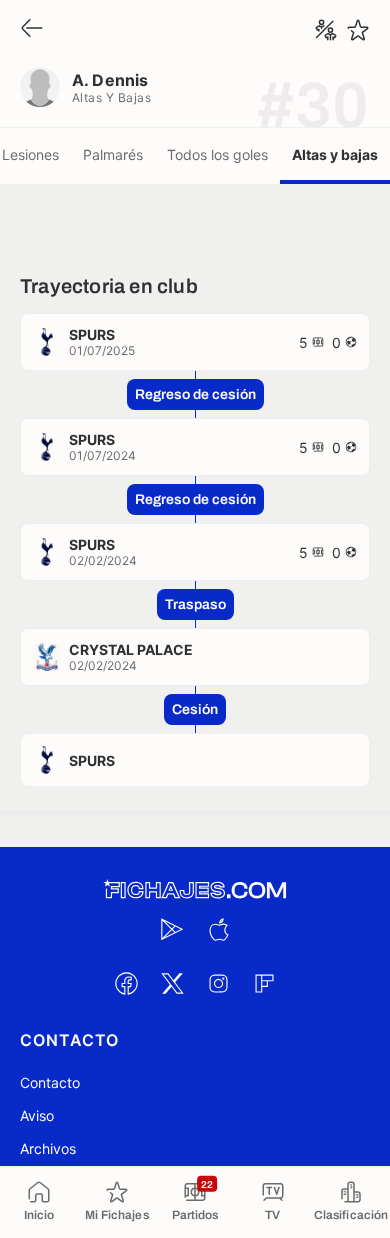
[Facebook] (126, 983)
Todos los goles (217, 154)
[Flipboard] (264, 983)
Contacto (50, 1082)
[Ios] (218, 929)
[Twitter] (172, 983)
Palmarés (113, 154)
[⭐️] (358, 30)
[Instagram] (218, 983)
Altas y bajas (335, 154)
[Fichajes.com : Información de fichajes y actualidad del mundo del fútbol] (195, 890)
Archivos (48, 1148)
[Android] (172, 929)
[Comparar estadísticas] (326, 30)
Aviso (37, 1115)
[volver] (32, 29)
